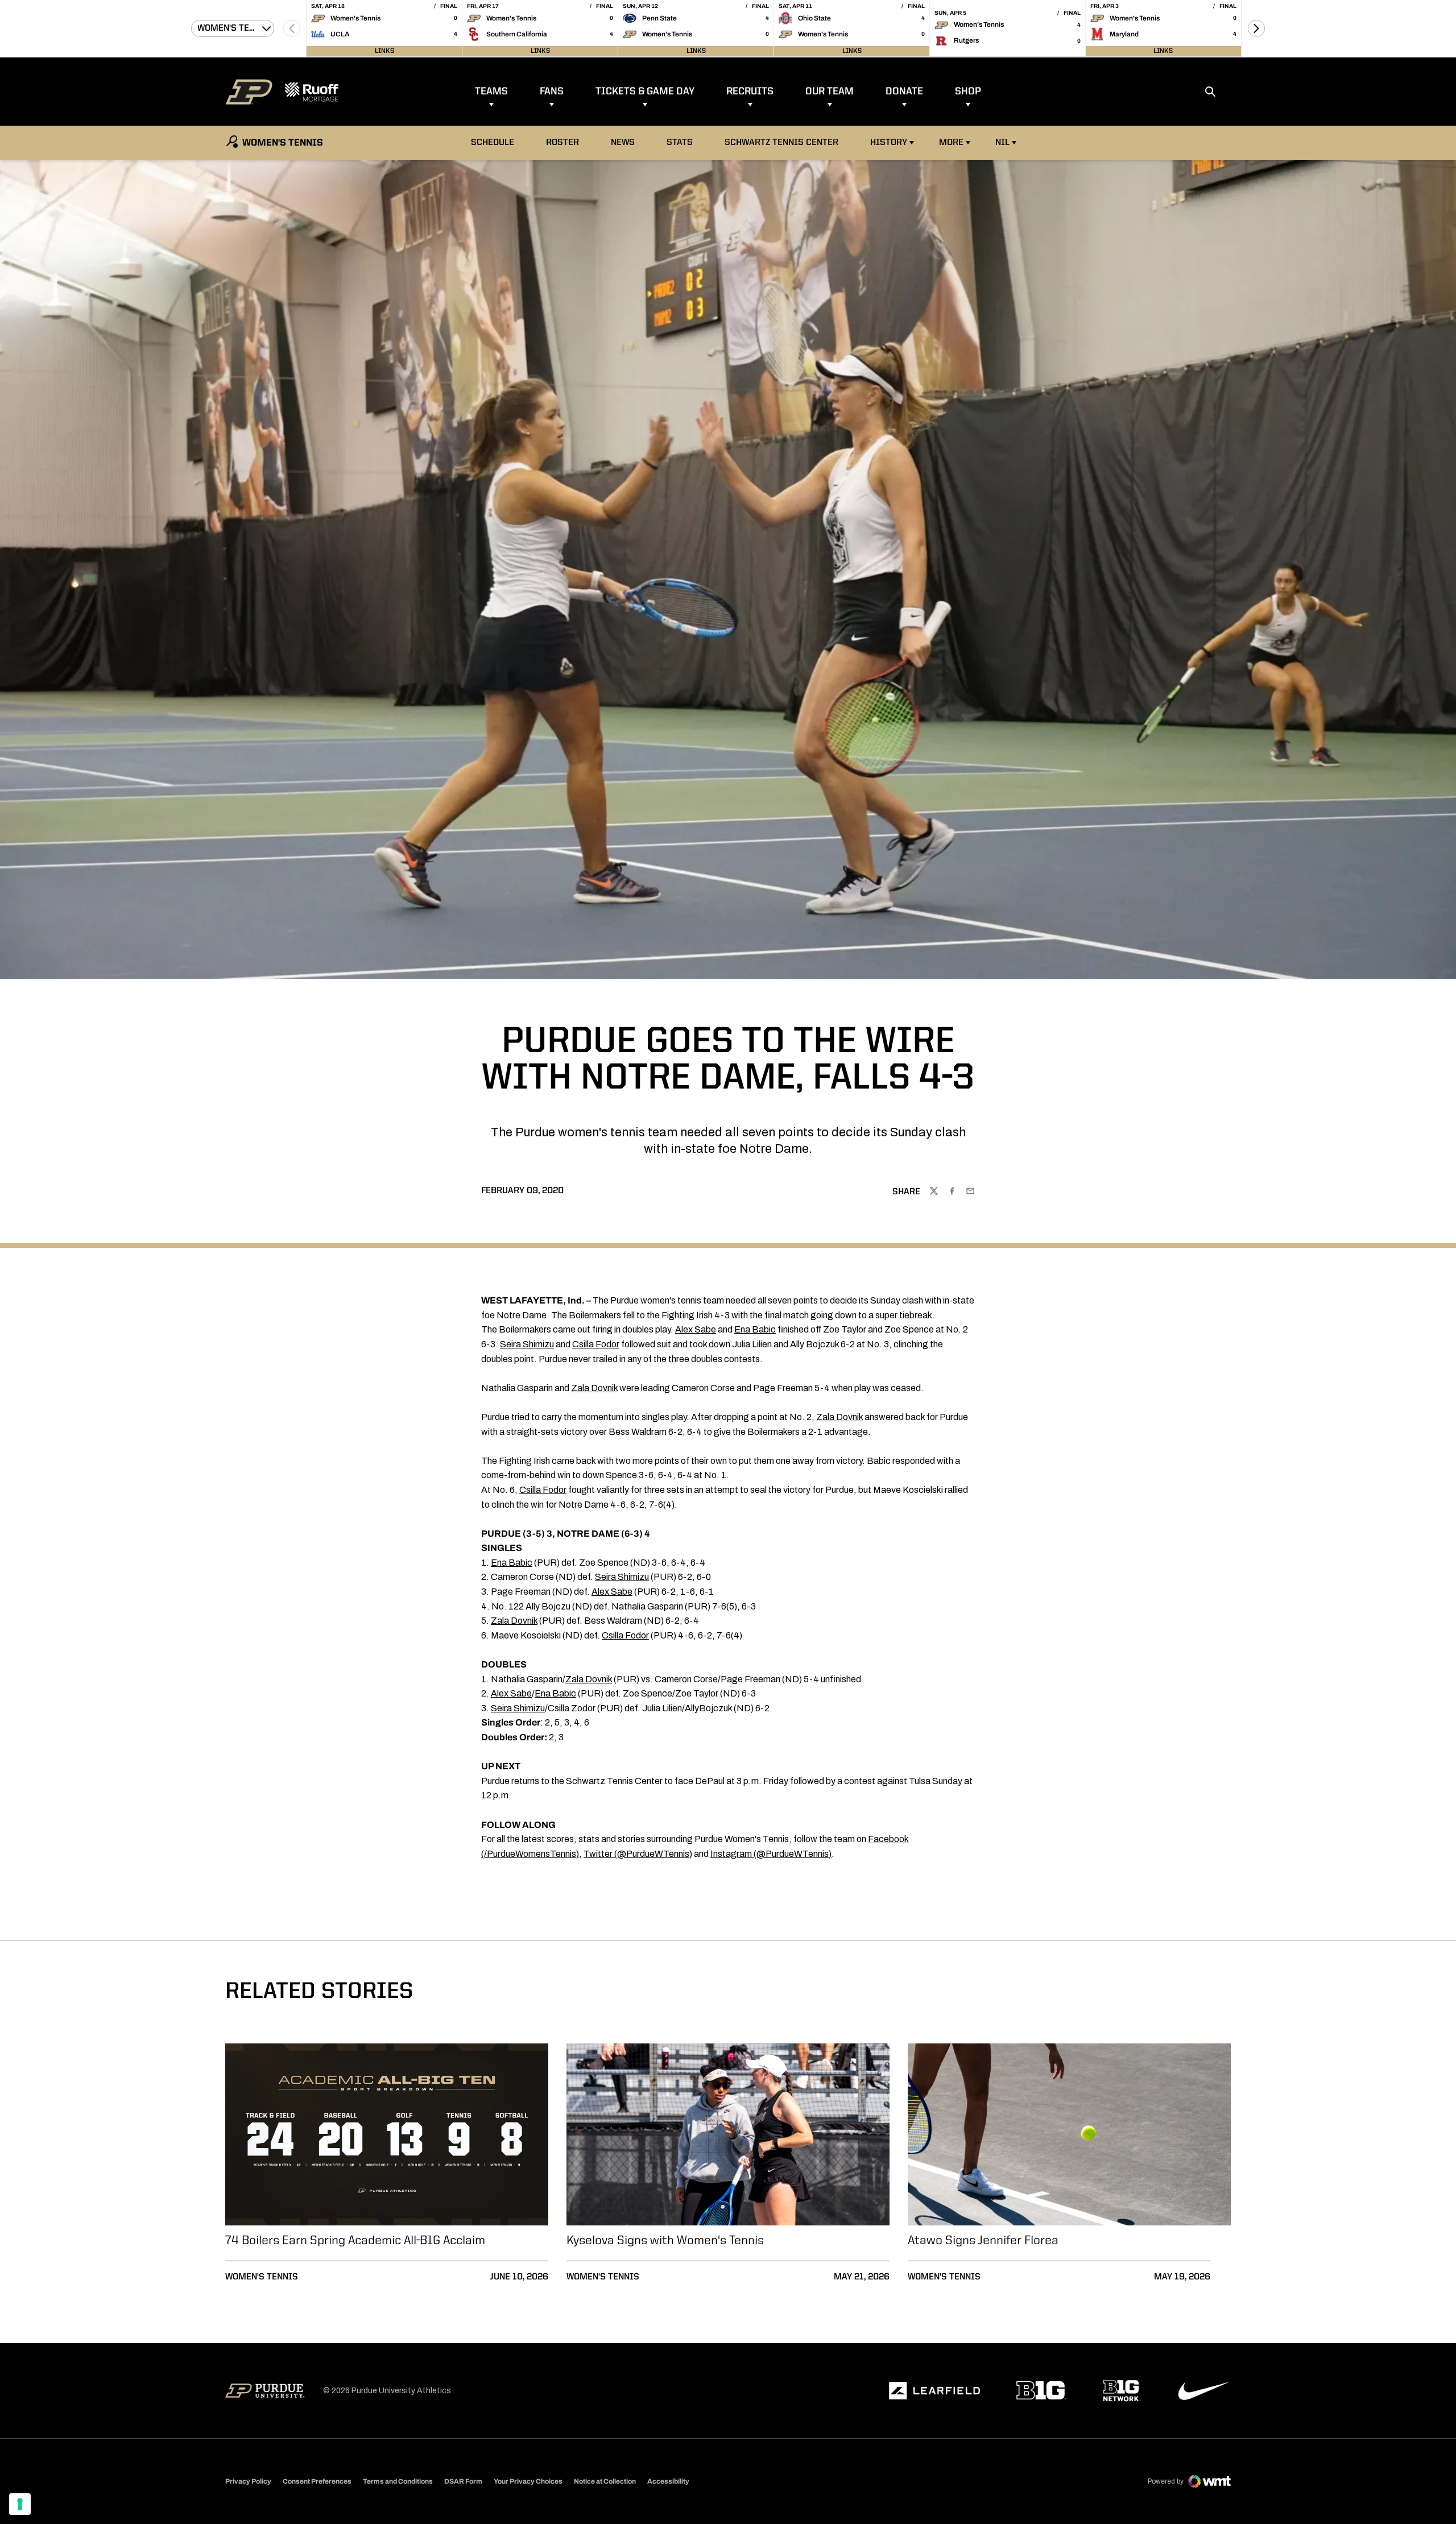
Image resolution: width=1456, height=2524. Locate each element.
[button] (1256, 28)
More (951, 143)
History (889, 143)
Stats (680, 143)
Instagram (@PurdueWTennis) (771, 1854)
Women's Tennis (262, 2277)
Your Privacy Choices (528, 2481)
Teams (491, 92)
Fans (552, 92)
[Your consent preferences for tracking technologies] (20, 2504)
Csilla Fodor (596, 1344)
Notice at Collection (605, 2481)
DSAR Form (463, 2481)
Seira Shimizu (527, 1344)
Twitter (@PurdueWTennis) (638, 1854)
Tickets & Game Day (645, 92)
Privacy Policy (248, 2481)
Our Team (830, 92)
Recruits (750, 92)
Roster (562, 143)
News (623, 143)
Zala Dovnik (594, 1388)
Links (384, 51)
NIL (1002, 143)
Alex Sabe (696, 1329)
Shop (968, 92)
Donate (904, 92)
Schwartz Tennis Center (781, 143)
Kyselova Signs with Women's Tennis (665, 2241)
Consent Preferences (317, 2481)
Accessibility (668, 2481)
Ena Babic (755, 1329)
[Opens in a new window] (934, 2391)
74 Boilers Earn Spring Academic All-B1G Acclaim (355, 2241)
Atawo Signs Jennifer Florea (983, 2241)
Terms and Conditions (398, 2481)
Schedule (493, 143)
